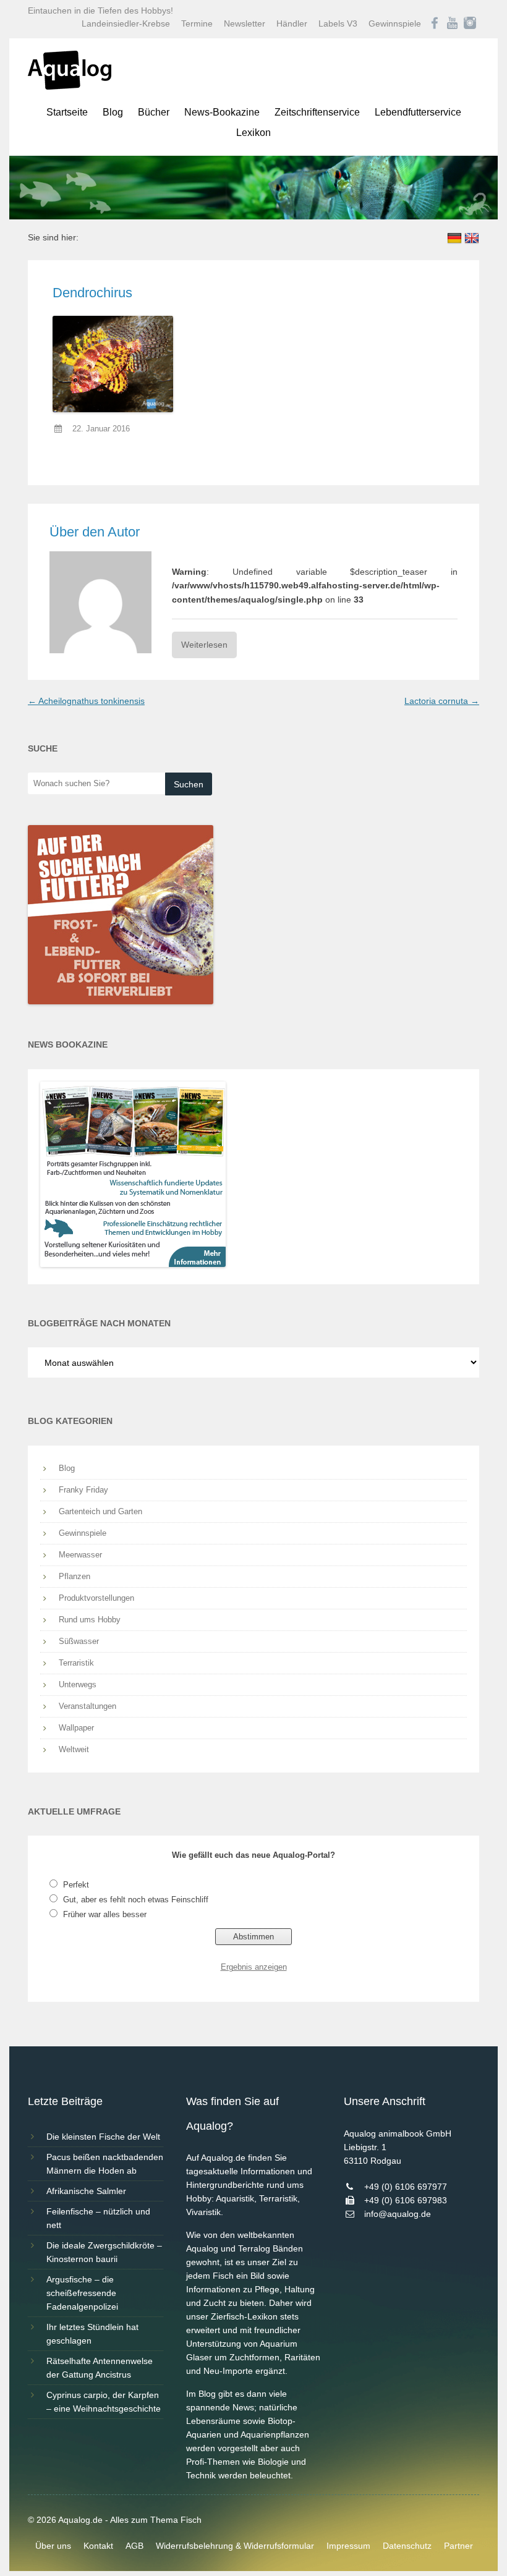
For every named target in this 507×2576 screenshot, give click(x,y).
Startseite (67, 112)
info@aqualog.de (398, 2214)
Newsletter (245, 23)
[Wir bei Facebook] (435, 23)
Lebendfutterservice (418, 112)
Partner (458, 2546)
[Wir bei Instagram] (470, 23)
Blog (113, 112)
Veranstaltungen (87, 1706)
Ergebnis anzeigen (254, 1967)
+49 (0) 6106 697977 (406, 2187)
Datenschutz (407, 2546)
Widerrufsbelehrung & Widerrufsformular (235, 2546)
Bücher (154, 112)
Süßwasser (79, 1641)
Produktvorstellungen (96, 1598)
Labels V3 (338, 23)
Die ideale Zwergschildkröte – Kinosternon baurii (104, 2252)
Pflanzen (75, 1576)
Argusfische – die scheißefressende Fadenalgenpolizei (82, 2293)
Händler (292, 23)
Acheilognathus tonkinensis (86, 701)
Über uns (53, 2546)
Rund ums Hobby (90, 1620)
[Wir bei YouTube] (452, 23)
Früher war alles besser (105, 1914)
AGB (134, 2546)
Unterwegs (78, 1684)
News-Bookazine (222, 112)
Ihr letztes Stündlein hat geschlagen (92, 2334)
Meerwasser (80, 1555)
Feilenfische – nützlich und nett (98, 2218)
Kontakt (98, 2546)
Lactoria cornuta (442, 701)
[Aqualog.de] (70, 87)
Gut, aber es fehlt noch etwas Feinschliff (136, 1900)
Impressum (348, 2546)
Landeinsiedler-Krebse (126, 23)
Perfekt (76, 1885)
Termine (197, 23)
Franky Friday (83, 1490)
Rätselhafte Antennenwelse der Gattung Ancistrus (100, 2368)
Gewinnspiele (395, 23)
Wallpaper (76, 1728)
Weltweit (74, 1749)
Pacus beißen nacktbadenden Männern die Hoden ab (105, 2164)
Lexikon (253, 133)
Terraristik (76, 1663)
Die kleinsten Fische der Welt (103, 2137)
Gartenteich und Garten (100, 1511)
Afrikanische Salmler (86, 2191)
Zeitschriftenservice (317, 112)
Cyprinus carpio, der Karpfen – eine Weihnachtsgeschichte (104, 2402)
